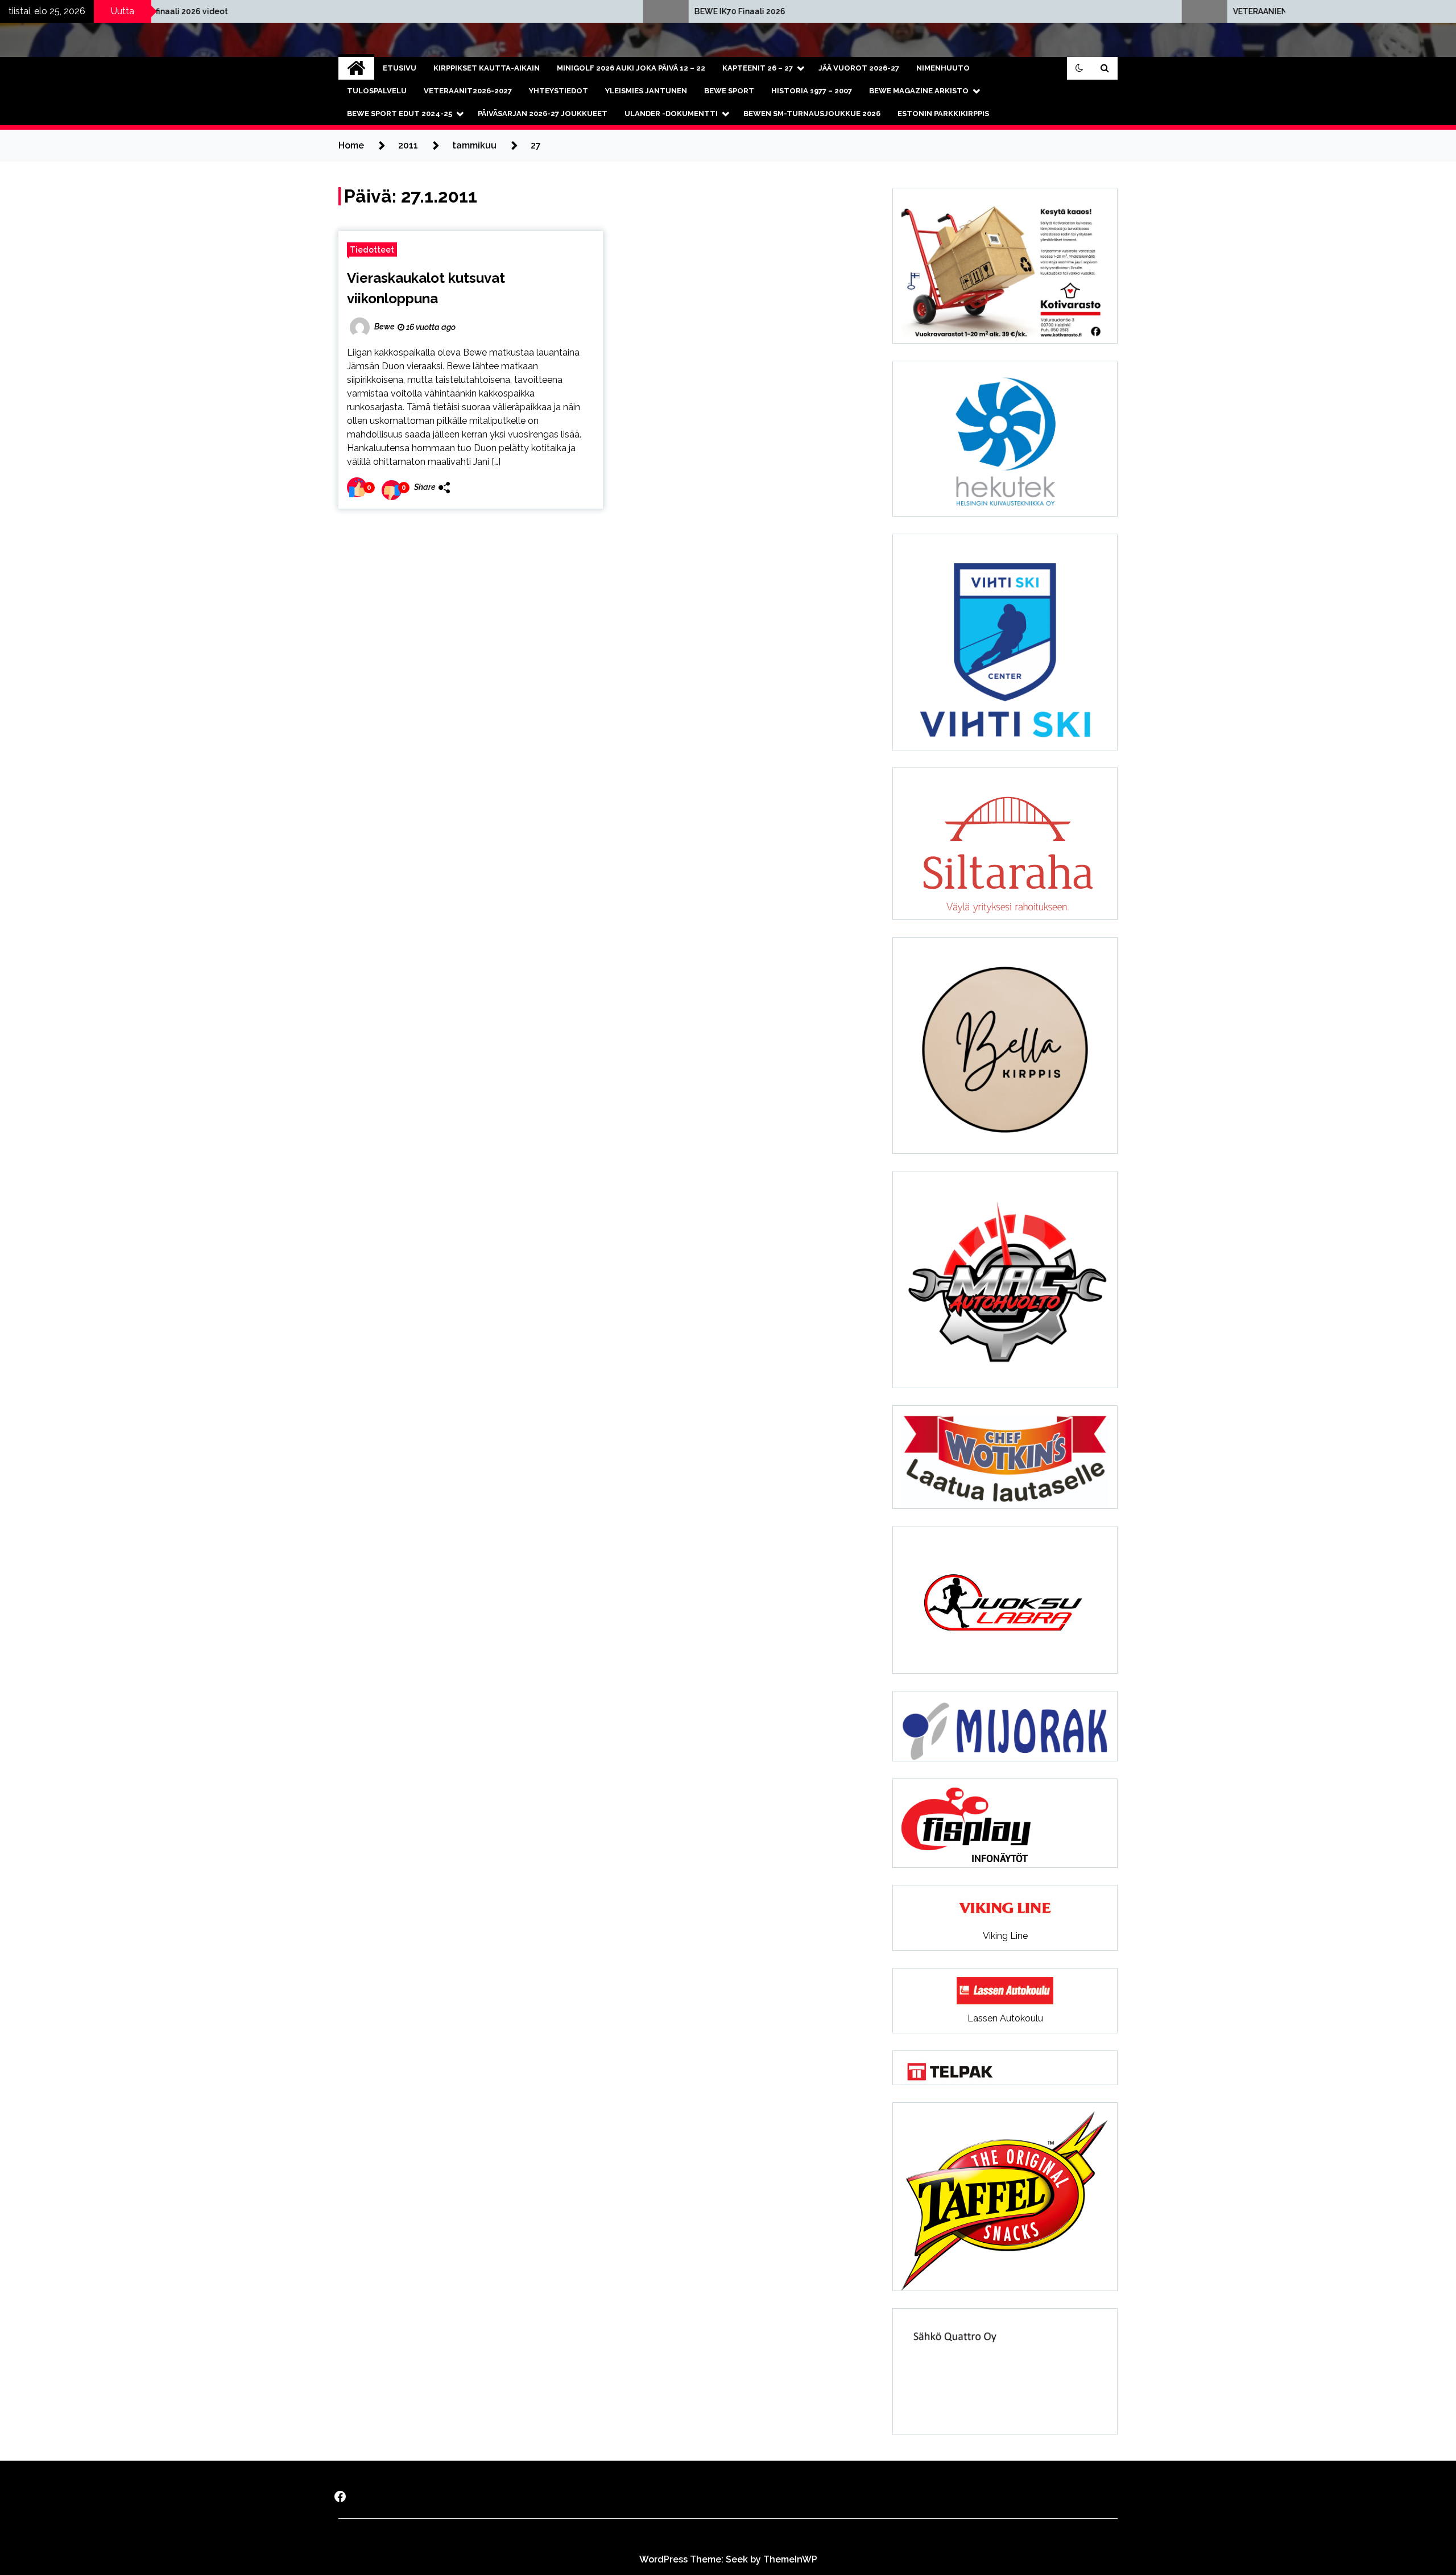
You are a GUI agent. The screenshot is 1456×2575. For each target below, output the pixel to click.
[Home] (356, 68)
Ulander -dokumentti (671, 114)
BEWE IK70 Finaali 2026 (453, 11)
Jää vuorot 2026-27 (859, 68)
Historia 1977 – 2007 (812, 91)
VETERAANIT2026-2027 (468, 91)
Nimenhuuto (943, 68)
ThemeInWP (790, 2559)
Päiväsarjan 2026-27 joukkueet (543, 114)
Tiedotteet (372, 249)
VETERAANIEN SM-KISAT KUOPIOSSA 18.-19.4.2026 (1044, 11)
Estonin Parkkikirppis (943, 114)
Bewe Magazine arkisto (919, 91)
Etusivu (400, 68)
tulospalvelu (377, 91)
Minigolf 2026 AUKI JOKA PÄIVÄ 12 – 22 (631, 68)
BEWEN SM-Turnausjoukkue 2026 (812, 114)
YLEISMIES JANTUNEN (646, 91)
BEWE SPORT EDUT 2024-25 (400, 114)
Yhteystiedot (559, 91)
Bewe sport (729, 91)
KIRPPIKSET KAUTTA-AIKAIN (487, 68)
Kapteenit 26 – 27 (758, 68)
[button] (1079, 68)
